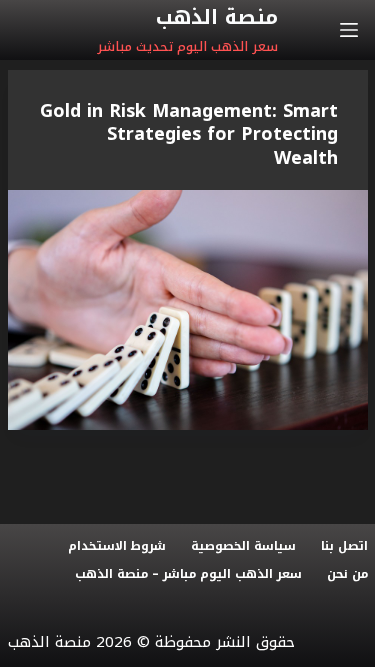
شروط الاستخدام (117, 547)
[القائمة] (349, 30)
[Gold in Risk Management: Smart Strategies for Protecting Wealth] (188, 310)
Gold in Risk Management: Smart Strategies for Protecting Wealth (189, 134)
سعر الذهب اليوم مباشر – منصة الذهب (188, 575)
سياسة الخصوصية (243, 547)
